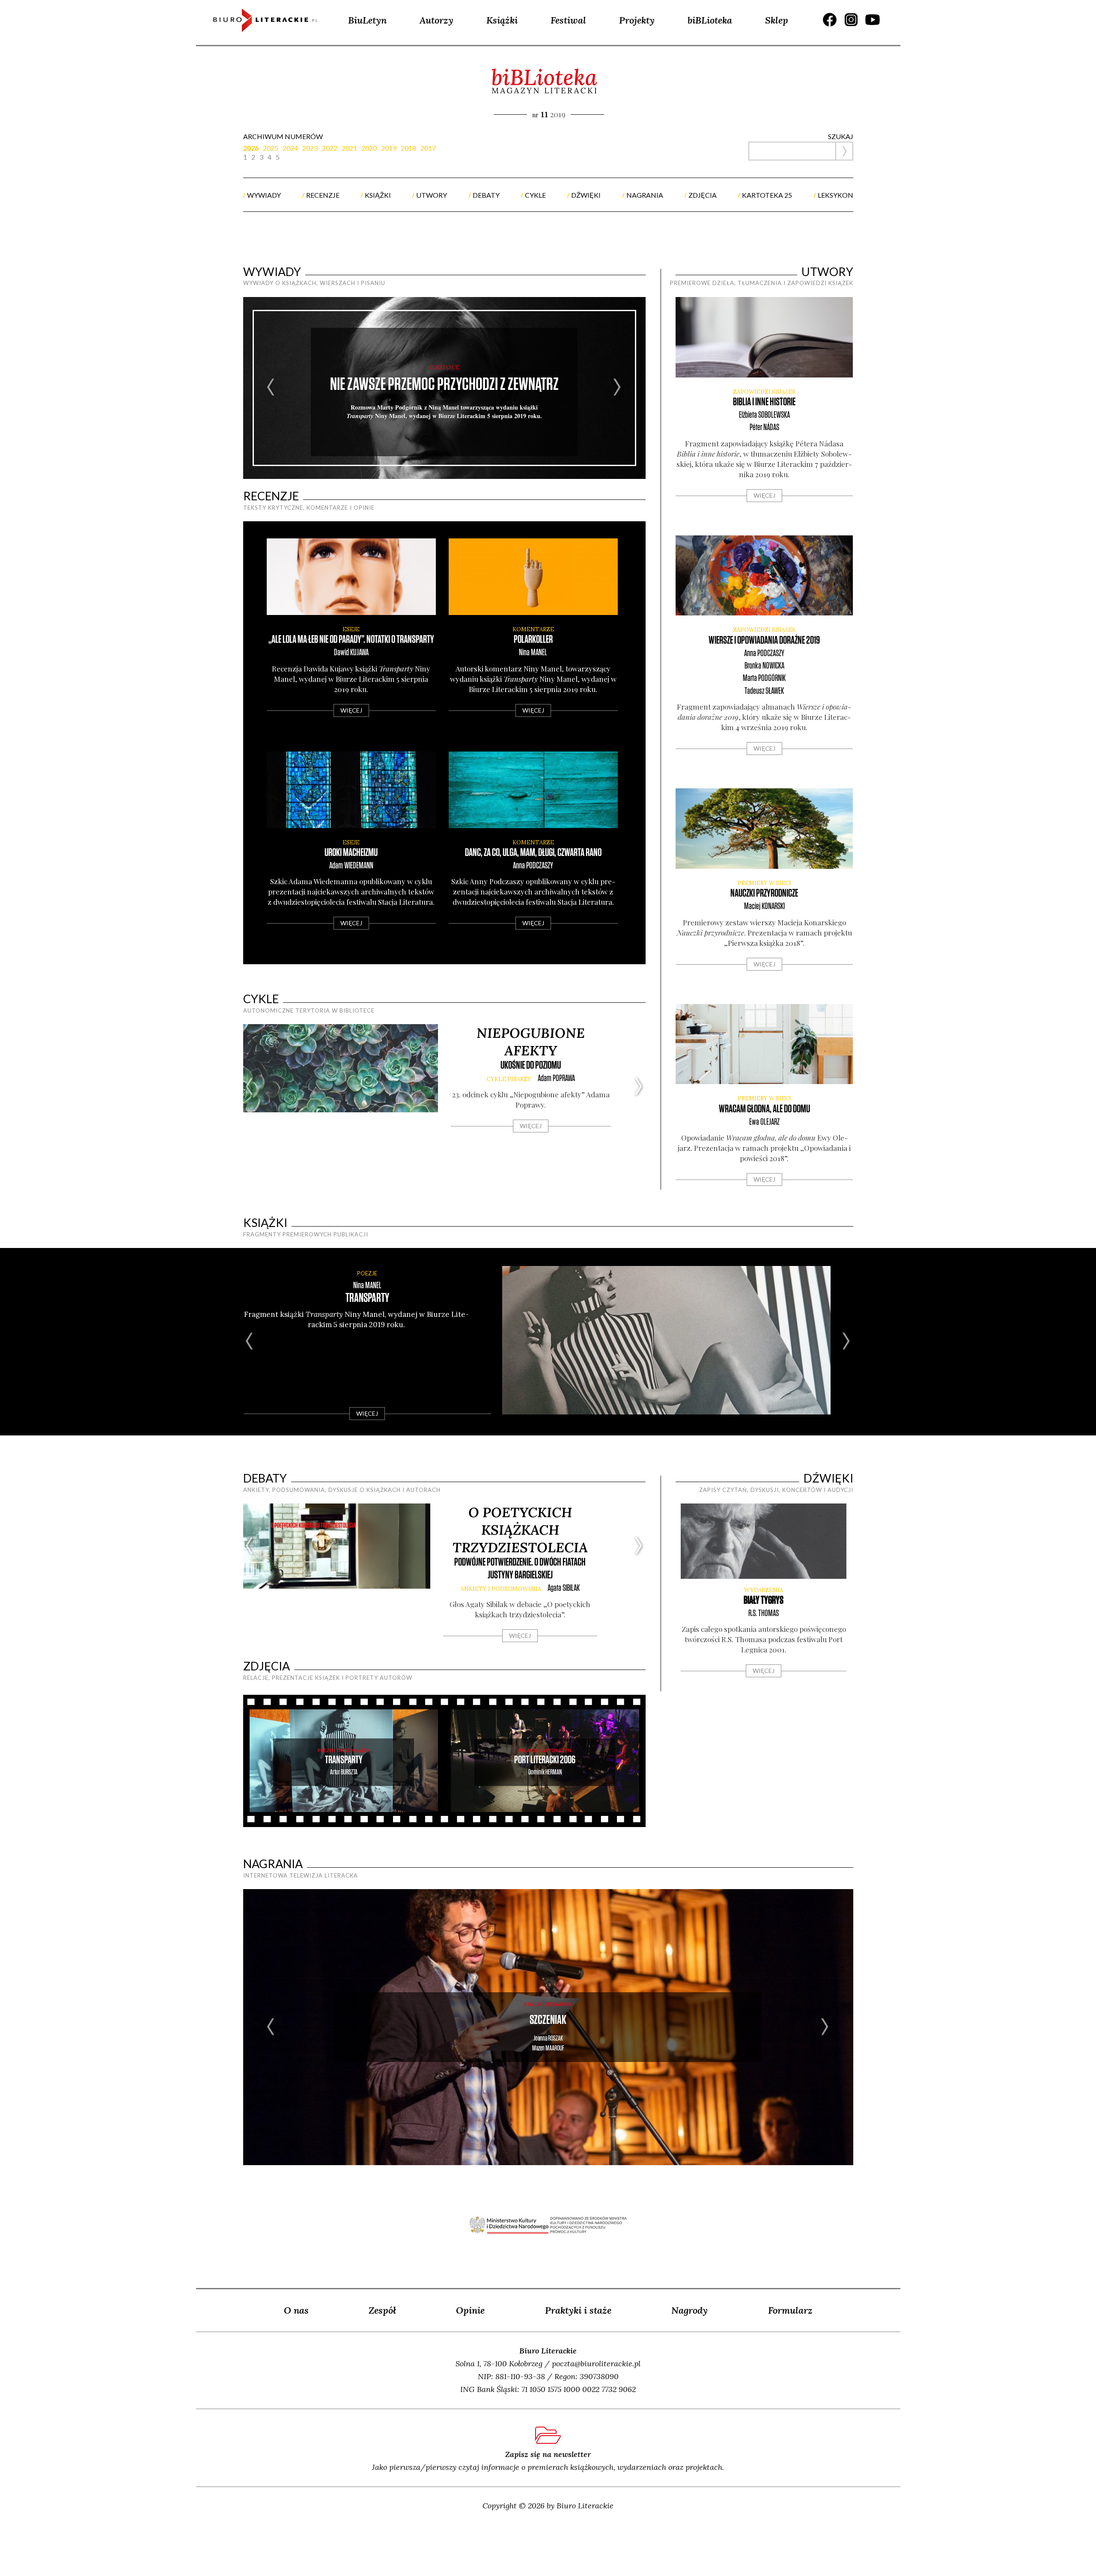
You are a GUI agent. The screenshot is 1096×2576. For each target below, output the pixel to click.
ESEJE (351, 629)
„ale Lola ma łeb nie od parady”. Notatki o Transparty (351, 640)
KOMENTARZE (533, 629)
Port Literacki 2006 (545, 1760)
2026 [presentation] (251, 148)
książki (378, 195)
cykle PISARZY (509, 1079)
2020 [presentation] (369, 148)
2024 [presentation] (290, 148)
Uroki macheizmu (351, 853)
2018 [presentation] (408, 148)
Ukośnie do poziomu (531, 1065)
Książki (502, 20)
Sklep (777, 20)
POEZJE (367, 1273)
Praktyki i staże (578, 2310)
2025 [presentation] (271, 148)
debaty (486, 195)
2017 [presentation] (428, 148)
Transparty (367, 1298)
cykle (535, 195)
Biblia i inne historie (764, 402)
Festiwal (568, 20)
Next (618, 388)
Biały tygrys (764, 1600)
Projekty (637, 20)
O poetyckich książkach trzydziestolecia (520, 1530)
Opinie (470, 2310)
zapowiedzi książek (764, 392)
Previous (271, 388)
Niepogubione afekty (531, 1042)
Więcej (351, 710)
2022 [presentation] (330, 148)
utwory (432, 195)
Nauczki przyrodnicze (764, 893)
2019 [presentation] (389, 148)
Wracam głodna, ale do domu (764, 1109)
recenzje (323, 195)
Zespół (382, 2310)
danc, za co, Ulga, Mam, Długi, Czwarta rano (533, 853)
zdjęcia (703, 195)
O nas (296, 2310)
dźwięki (586, 195)
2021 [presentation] (349, 148)
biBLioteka (710, 20)
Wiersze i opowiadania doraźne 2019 (764, 640)
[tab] (253, 148)
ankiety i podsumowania (501, 1589)
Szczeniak (548, 2020)
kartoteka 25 (767, 195)
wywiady (264, 195)
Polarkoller (533, 640)
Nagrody (689, 2310)
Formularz (790, 2310)
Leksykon (835, 195)
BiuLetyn (367, 20)
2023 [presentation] (310, 148)
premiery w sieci (764, 883)
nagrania (645, 195)
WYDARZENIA (764, 1590)
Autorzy (436, 20)
